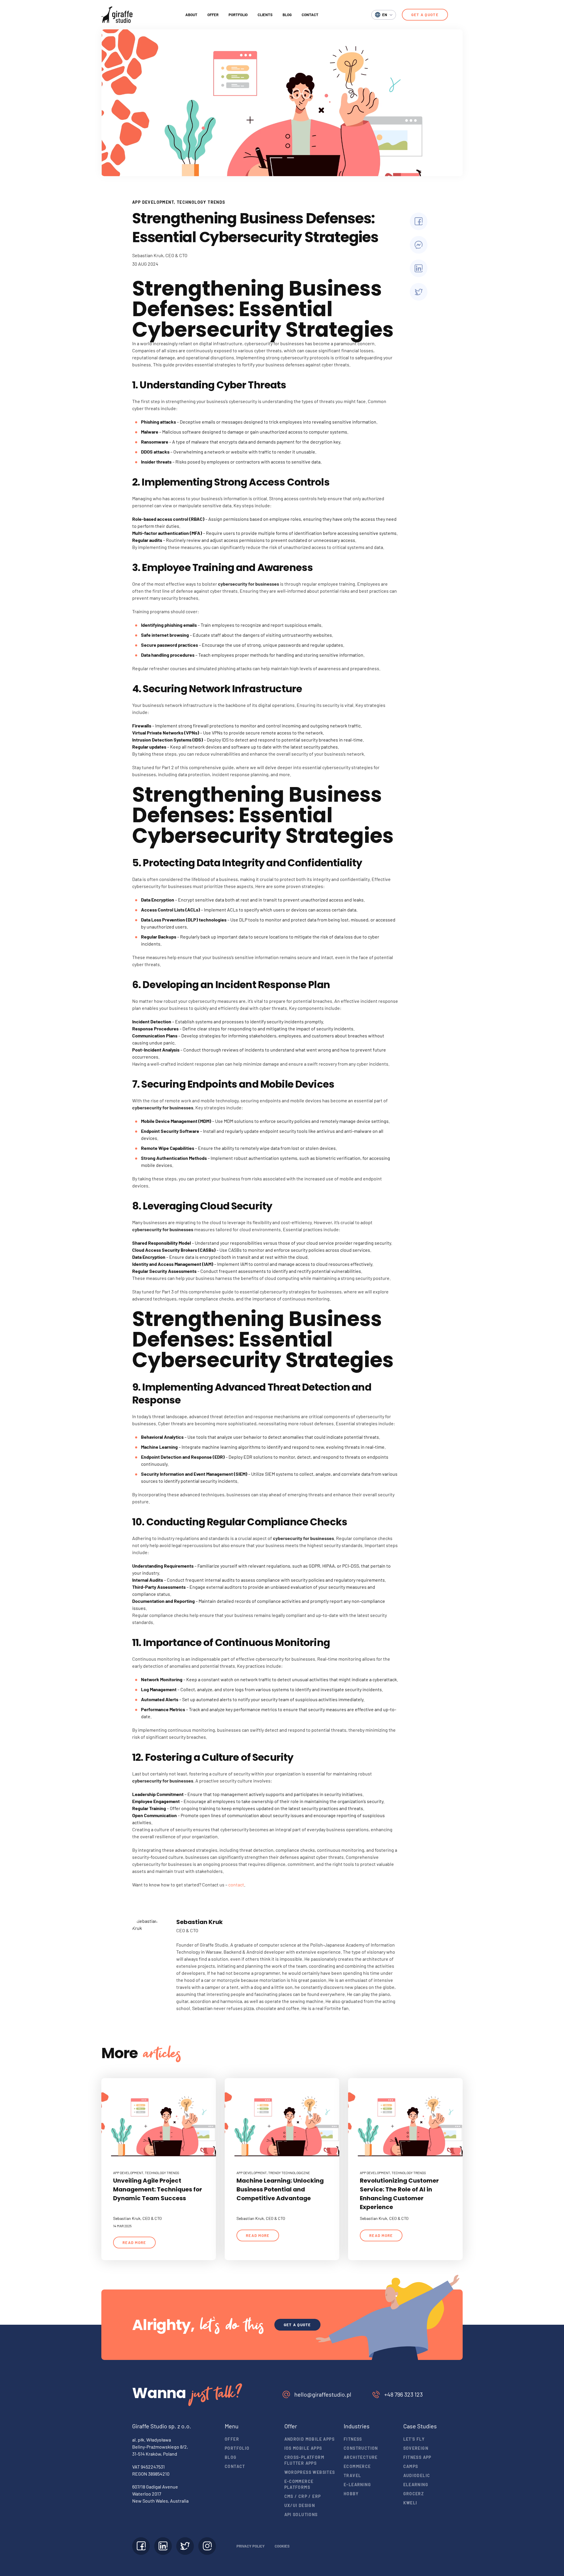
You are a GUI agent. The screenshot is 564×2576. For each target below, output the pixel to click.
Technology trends (201, 202)
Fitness (353, 2439)
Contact (310, 15)
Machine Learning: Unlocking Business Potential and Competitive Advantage (280, 2189)
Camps (411, 2466)
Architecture (361, 2457)
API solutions (301, 2514)
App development (153, 202)
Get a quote (425, 15)
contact (236, 1885)
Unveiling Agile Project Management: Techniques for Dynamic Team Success (158, 2189)
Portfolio (238, 15)
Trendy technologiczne (289, 2173)
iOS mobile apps (303, 2448)
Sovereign (416, 2448)
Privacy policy (251, 2546)
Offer (213, 15)
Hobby (351, 2494)
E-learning (357, 2485)
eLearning (416, 2485)
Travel (352, 2475)
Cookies (282, 2546)
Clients (265, 15)
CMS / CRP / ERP (303, 2496)
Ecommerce (357, 2466)
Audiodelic (417, 2475)
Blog (287, 15)
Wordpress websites (310, 2472)
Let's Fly (414, 2439)
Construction (361, 2448)
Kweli (410, 2503)
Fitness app (417, 2457)
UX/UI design (300, 2505)
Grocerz (414, 2494)
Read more (134, 2243)
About (191, 15)
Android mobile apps (310, 2439)
